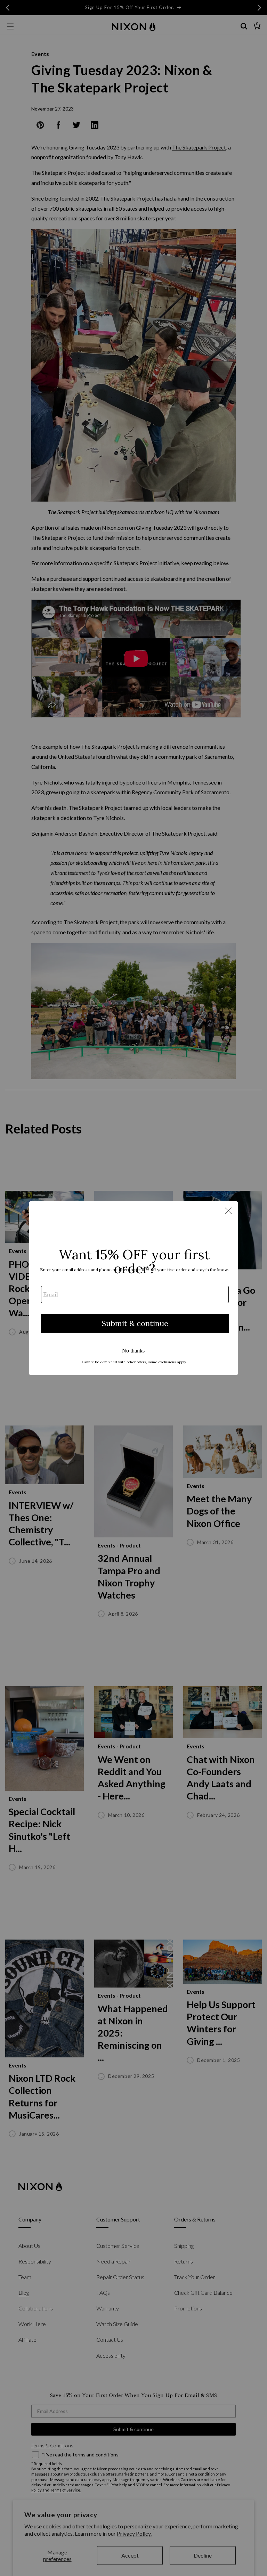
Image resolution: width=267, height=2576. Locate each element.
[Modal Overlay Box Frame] (133, 1288)
